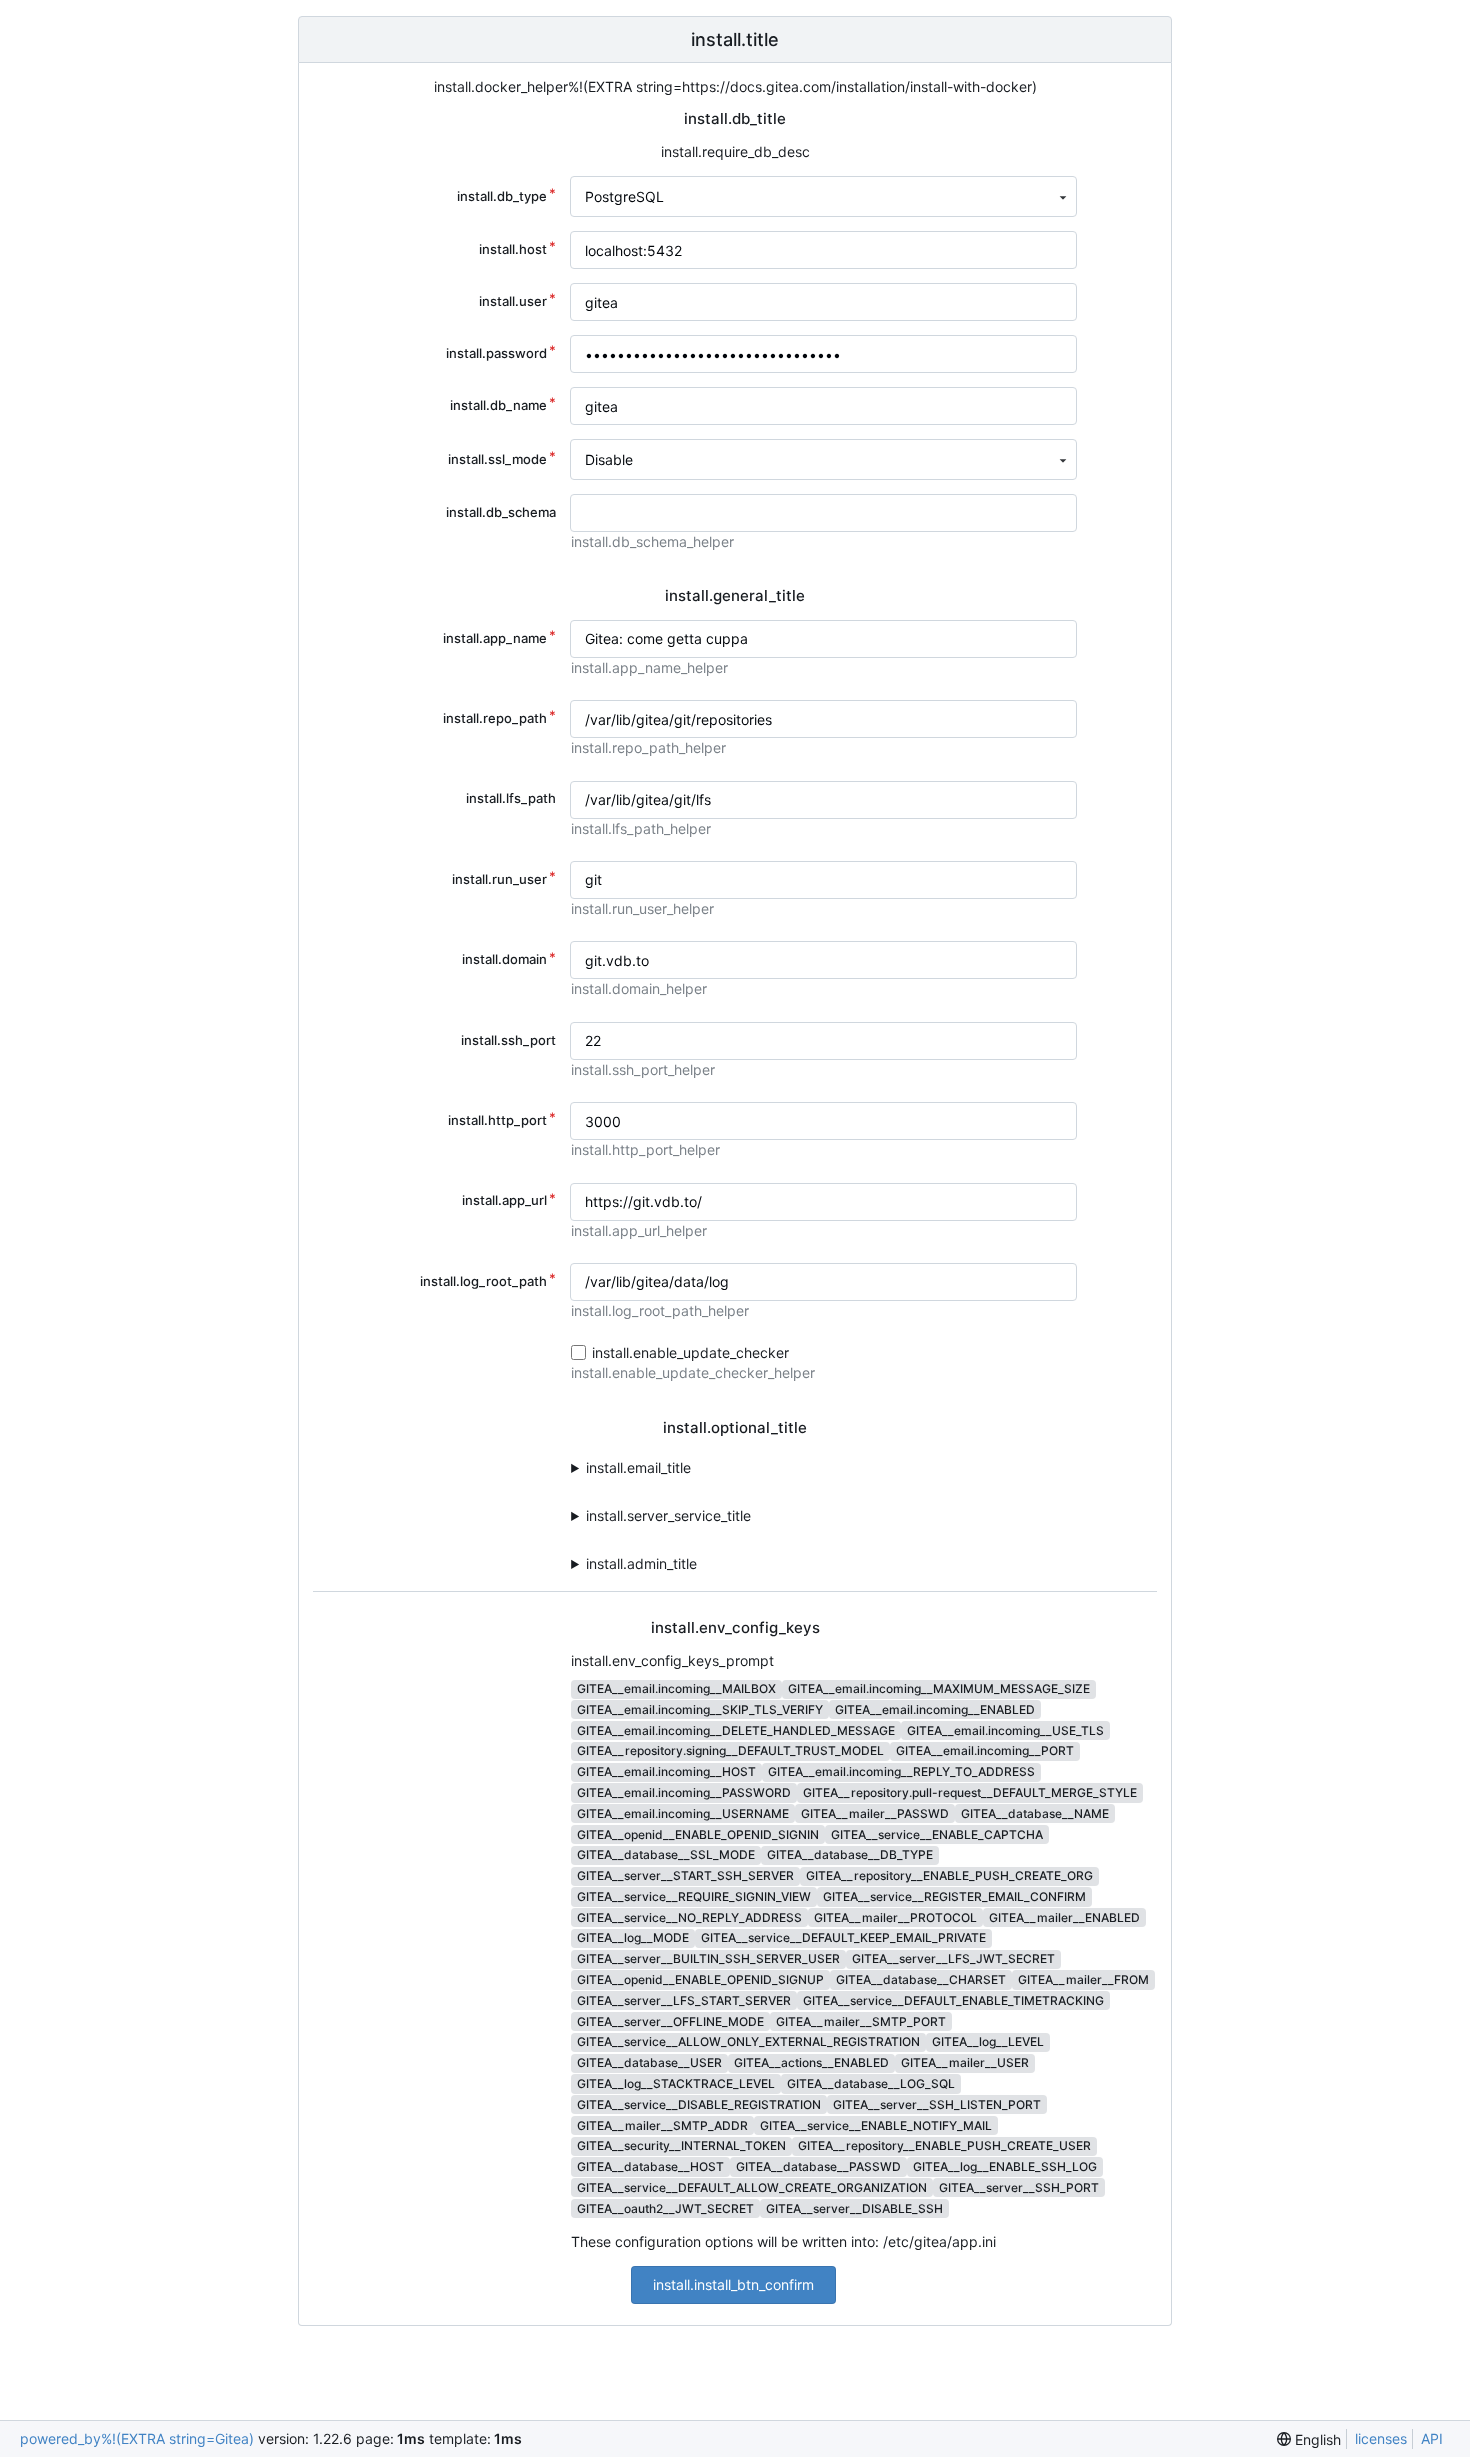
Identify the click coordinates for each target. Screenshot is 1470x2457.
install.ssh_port (508, 1040)
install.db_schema (501, 512)
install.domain (504, 959)
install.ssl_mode (497, 459)
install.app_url (504, 1200)
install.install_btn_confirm (733, 2284)
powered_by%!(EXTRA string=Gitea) (137, 2438)
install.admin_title (641, 1563)
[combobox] (823, 196)
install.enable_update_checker (690, 1352)
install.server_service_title (668, 1515)
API (1432, 2438)
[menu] (1309, 2439)
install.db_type (502, 196)
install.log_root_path (483, 1281)
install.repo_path (495, 718)
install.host (513, 249)
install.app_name (495, 638)
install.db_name (498, 405)
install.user (513, 301)
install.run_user (499, 879)
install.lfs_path (511, 798)
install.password (496, 353)
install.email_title (638, 1467)
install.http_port (497, 1120)
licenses (1381, 2438)
